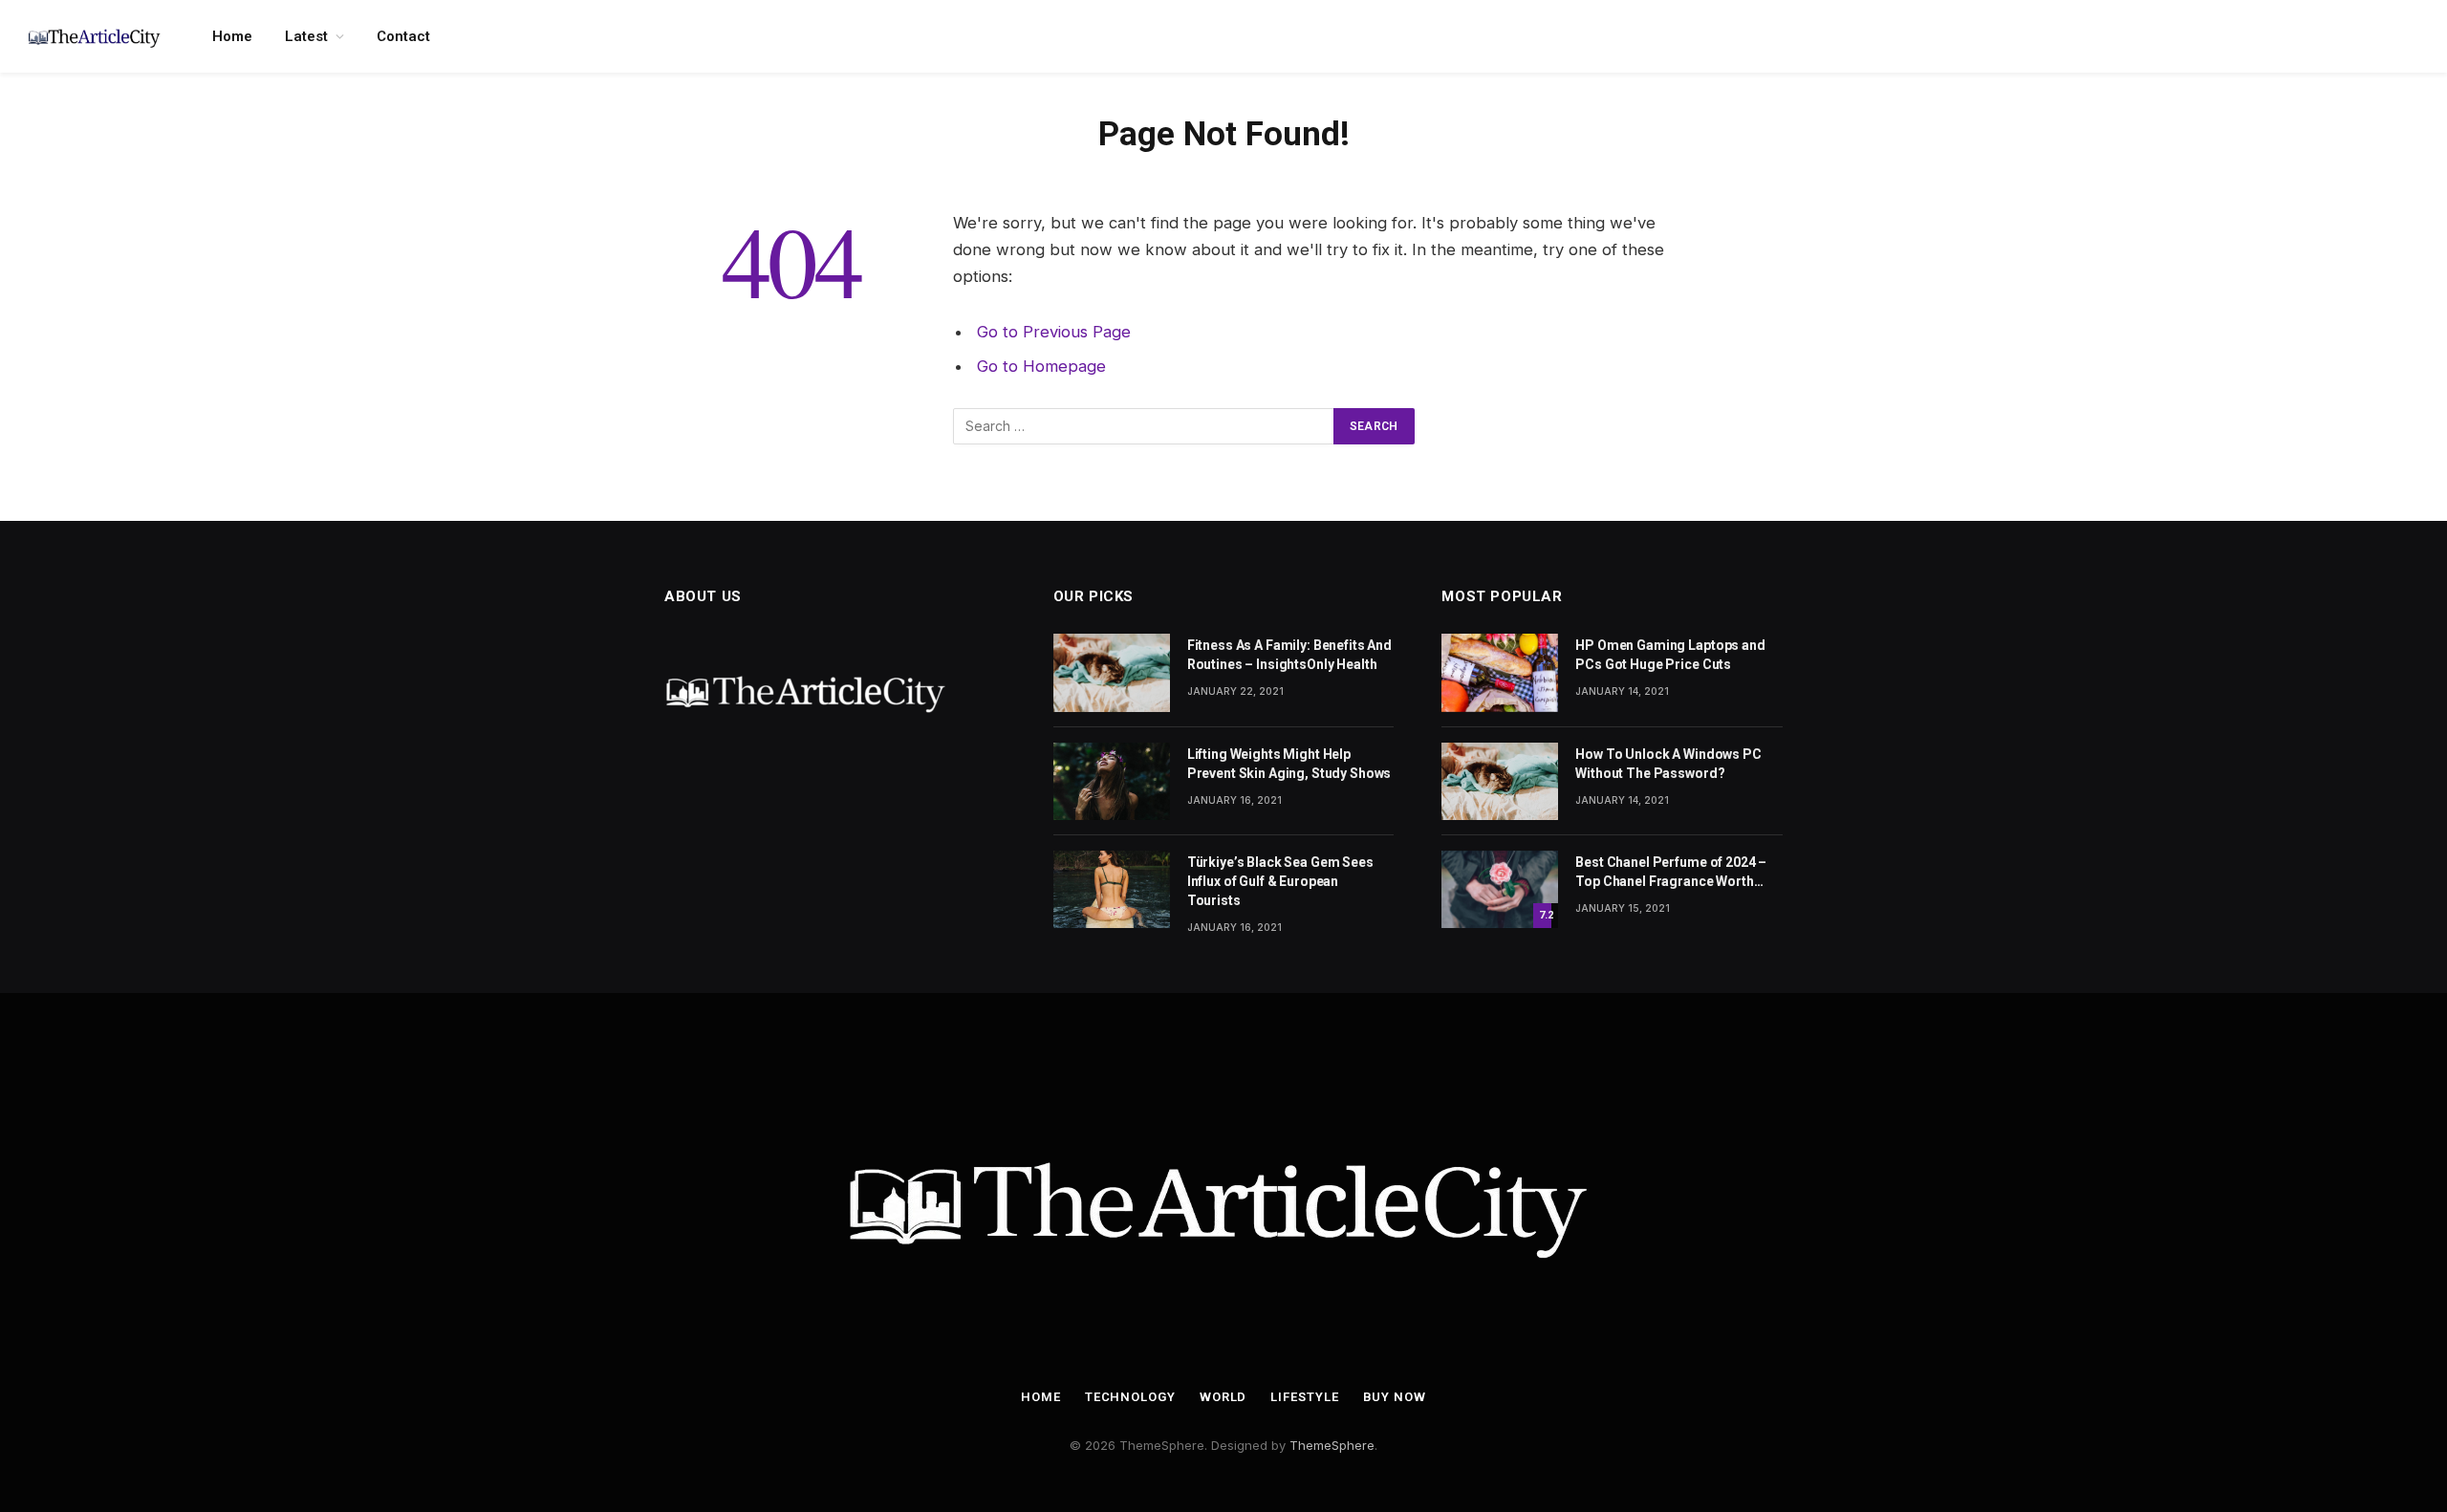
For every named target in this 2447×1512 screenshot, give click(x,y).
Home (232, 36)
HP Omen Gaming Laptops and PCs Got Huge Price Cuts (1670, 655)
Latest (306, 36)
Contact (403, 36)
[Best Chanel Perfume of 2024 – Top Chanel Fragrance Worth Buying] (1500, 889)
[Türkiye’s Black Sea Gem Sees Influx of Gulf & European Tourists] (1112, 889)
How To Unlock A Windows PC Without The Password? (1668, 764)
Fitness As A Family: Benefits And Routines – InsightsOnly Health (1289, 655)
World (1223, 1397)
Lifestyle (1304, 1397)
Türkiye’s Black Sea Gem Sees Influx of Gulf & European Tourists (1280, 881)
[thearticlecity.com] (96, 36)
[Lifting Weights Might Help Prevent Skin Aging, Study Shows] (1112, 781)
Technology (1130, 1397)
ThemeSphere (1332, 1445)
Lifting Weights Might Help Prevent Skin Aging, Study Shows (1289, 764)
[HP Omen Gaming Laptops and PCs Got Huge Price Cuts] (1500, 672)
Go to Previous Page (1054, 332)
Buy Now (1395, 1397)
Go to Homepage (1041, 366)
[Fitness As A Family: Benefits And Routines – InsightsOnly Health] (1112, 672)
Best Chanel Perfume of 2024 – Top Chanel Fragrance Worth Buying (1671, 873)
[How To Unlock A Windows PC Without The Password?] (1500, 781)
